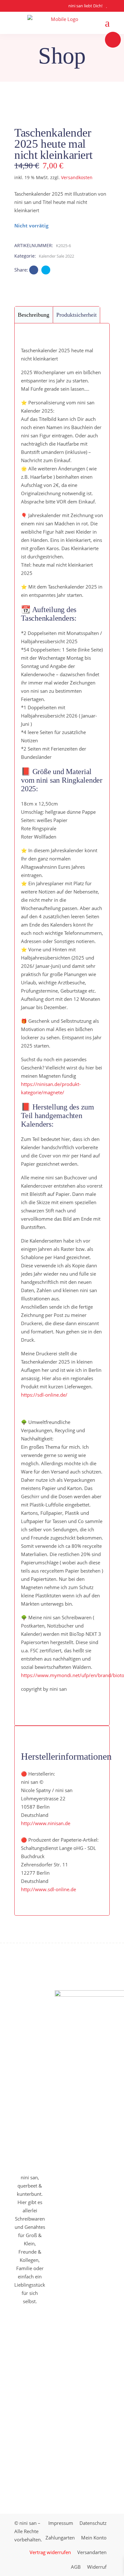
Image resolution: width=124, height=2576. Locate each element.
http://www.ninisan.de (46, 1823)
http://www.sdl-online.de (48, 1889)
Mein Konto (94, 2538)
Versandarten (92, 2552)
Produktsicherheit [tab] (76, 315)
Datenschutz (93, 2523)
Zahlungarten (60, 2538)
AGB (76, 2567)
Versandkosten (77, 178)
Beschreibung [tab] (34, 315)
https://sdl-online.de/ (44, 1395)
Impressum (61, 2523)
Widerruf (97, 2567)
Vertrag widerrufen (50, 2552)
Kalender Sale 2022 (56, 256)
